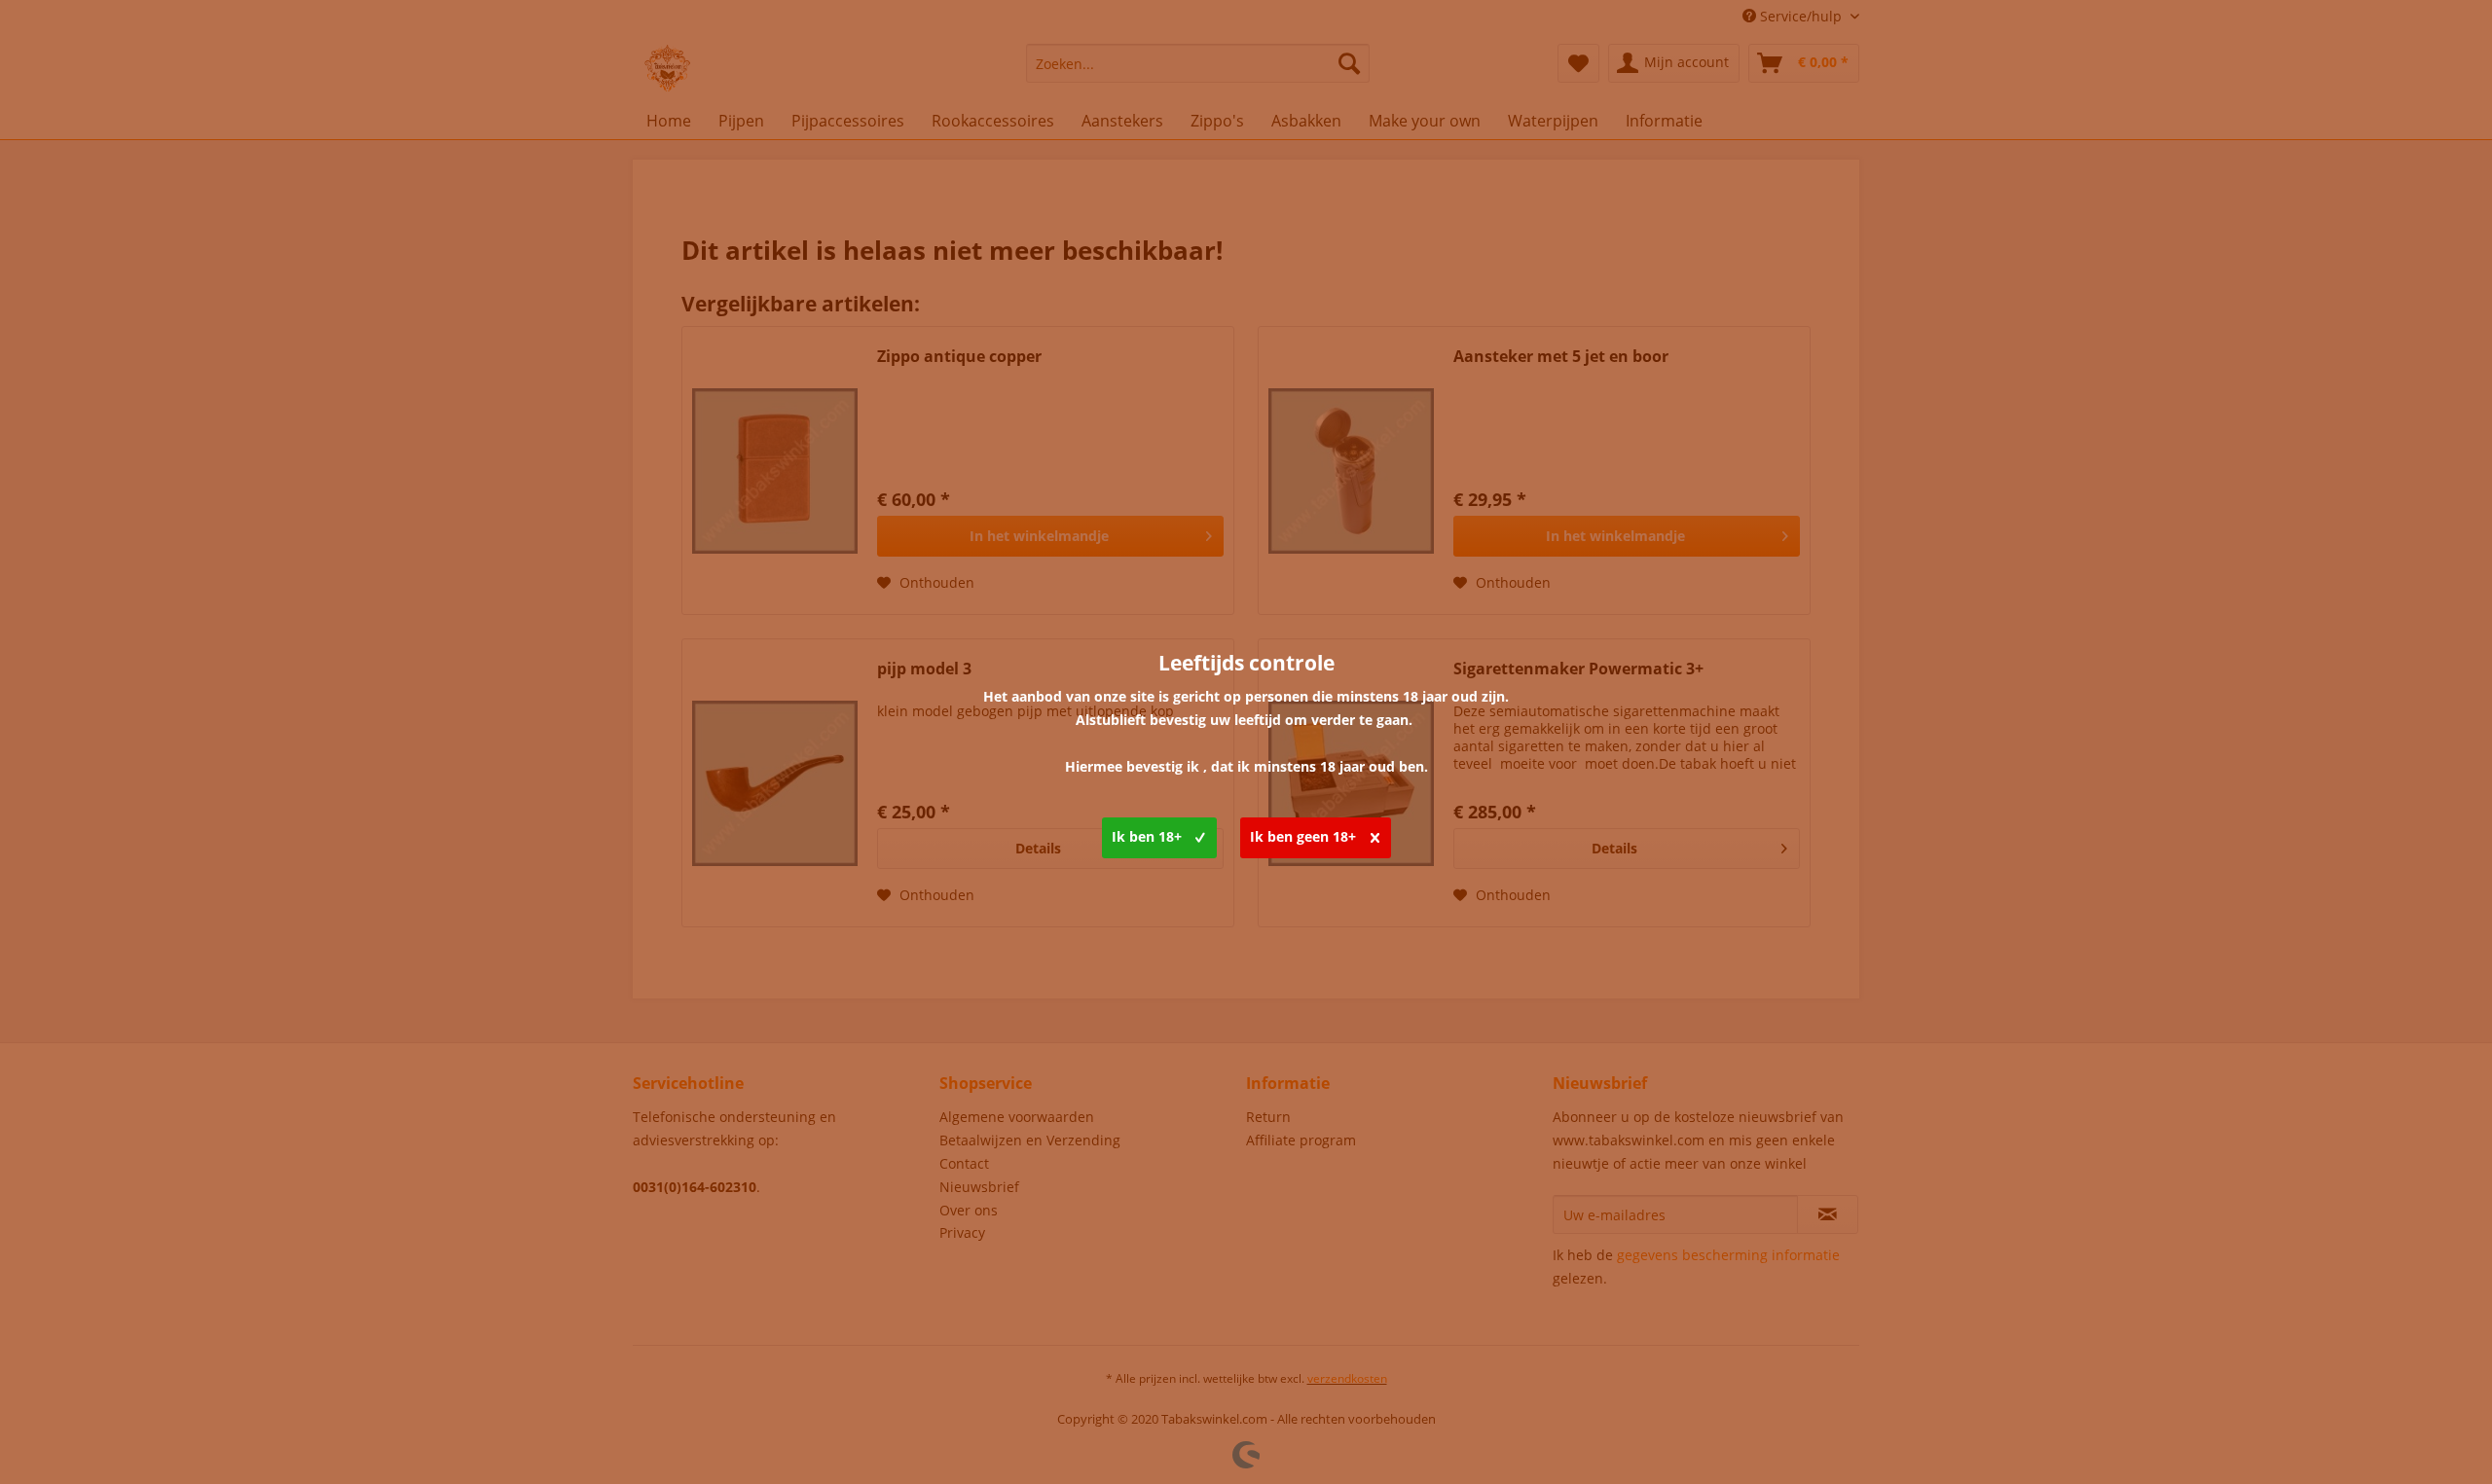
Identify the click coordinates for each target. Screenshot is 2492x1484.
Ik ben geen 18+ (1303, 836)
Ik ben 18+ (1147, 836)
